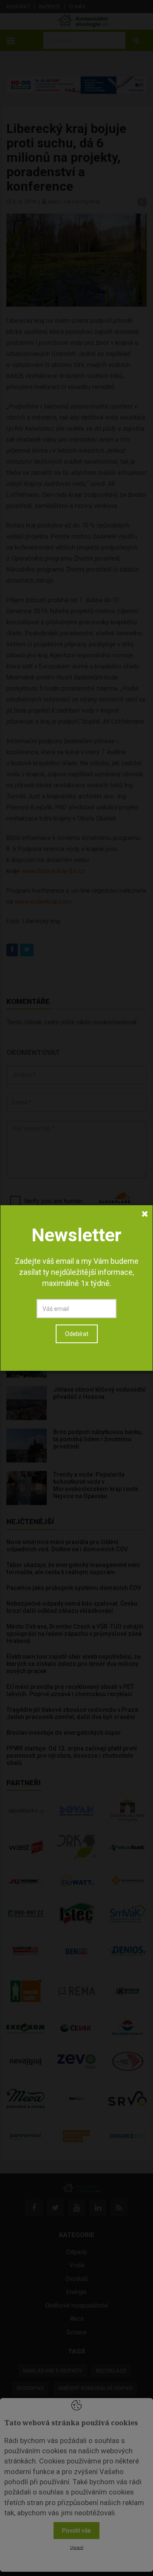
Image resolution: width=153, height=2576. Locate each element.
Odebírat (77, 1334)
